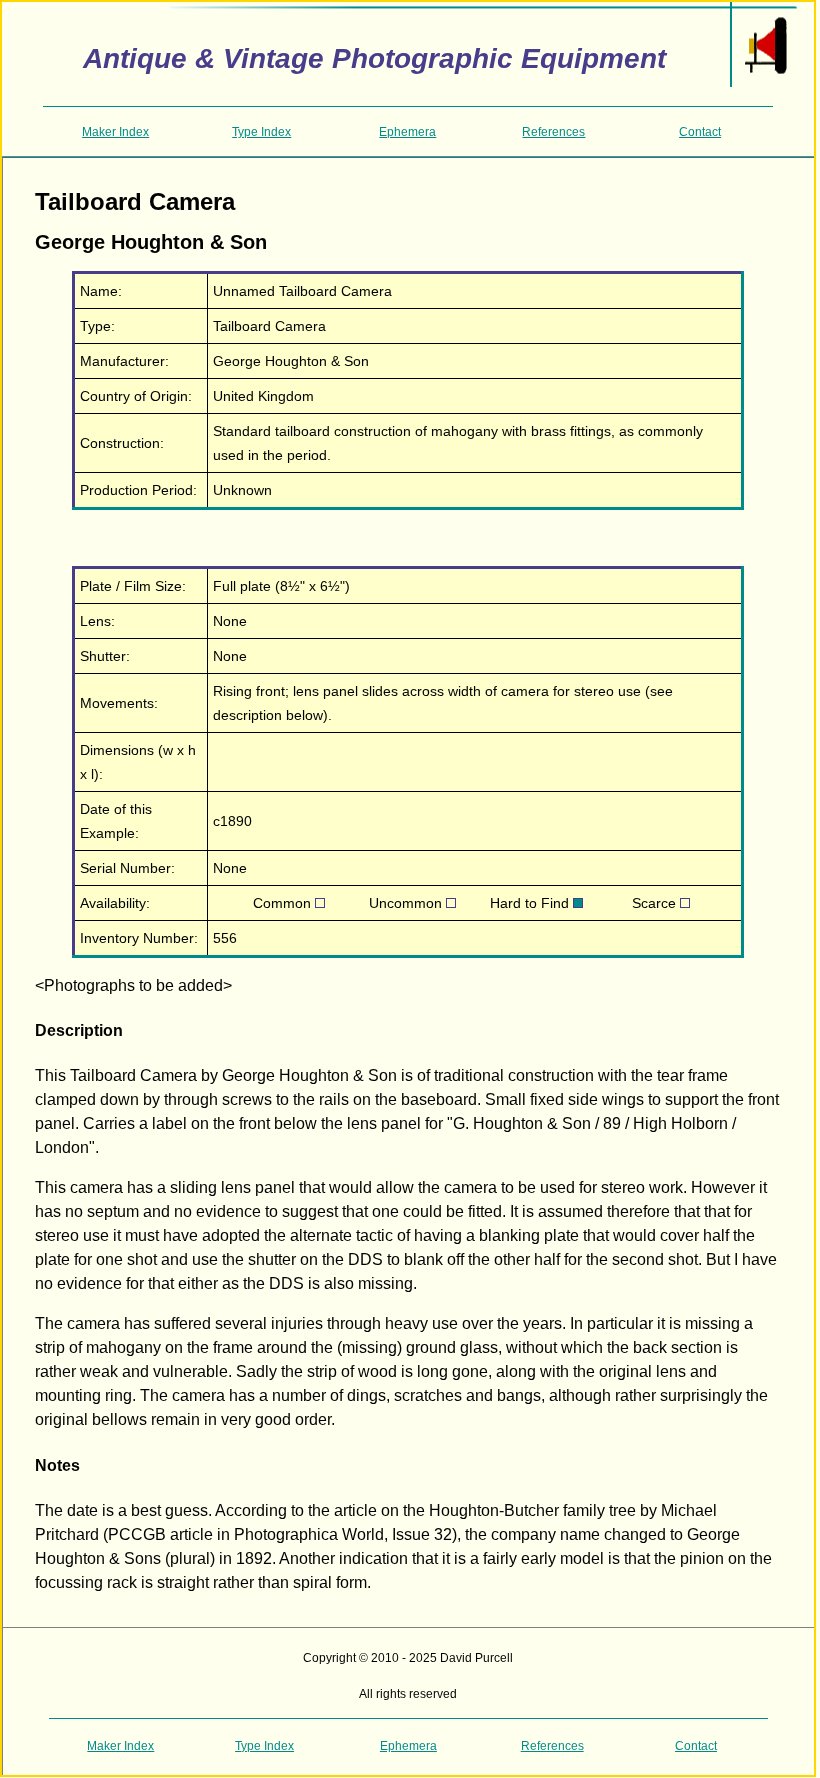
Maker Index (115, 132)
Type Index (261, 132)
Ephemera (407, 132)
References (553, 132)
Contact (700, 132)
